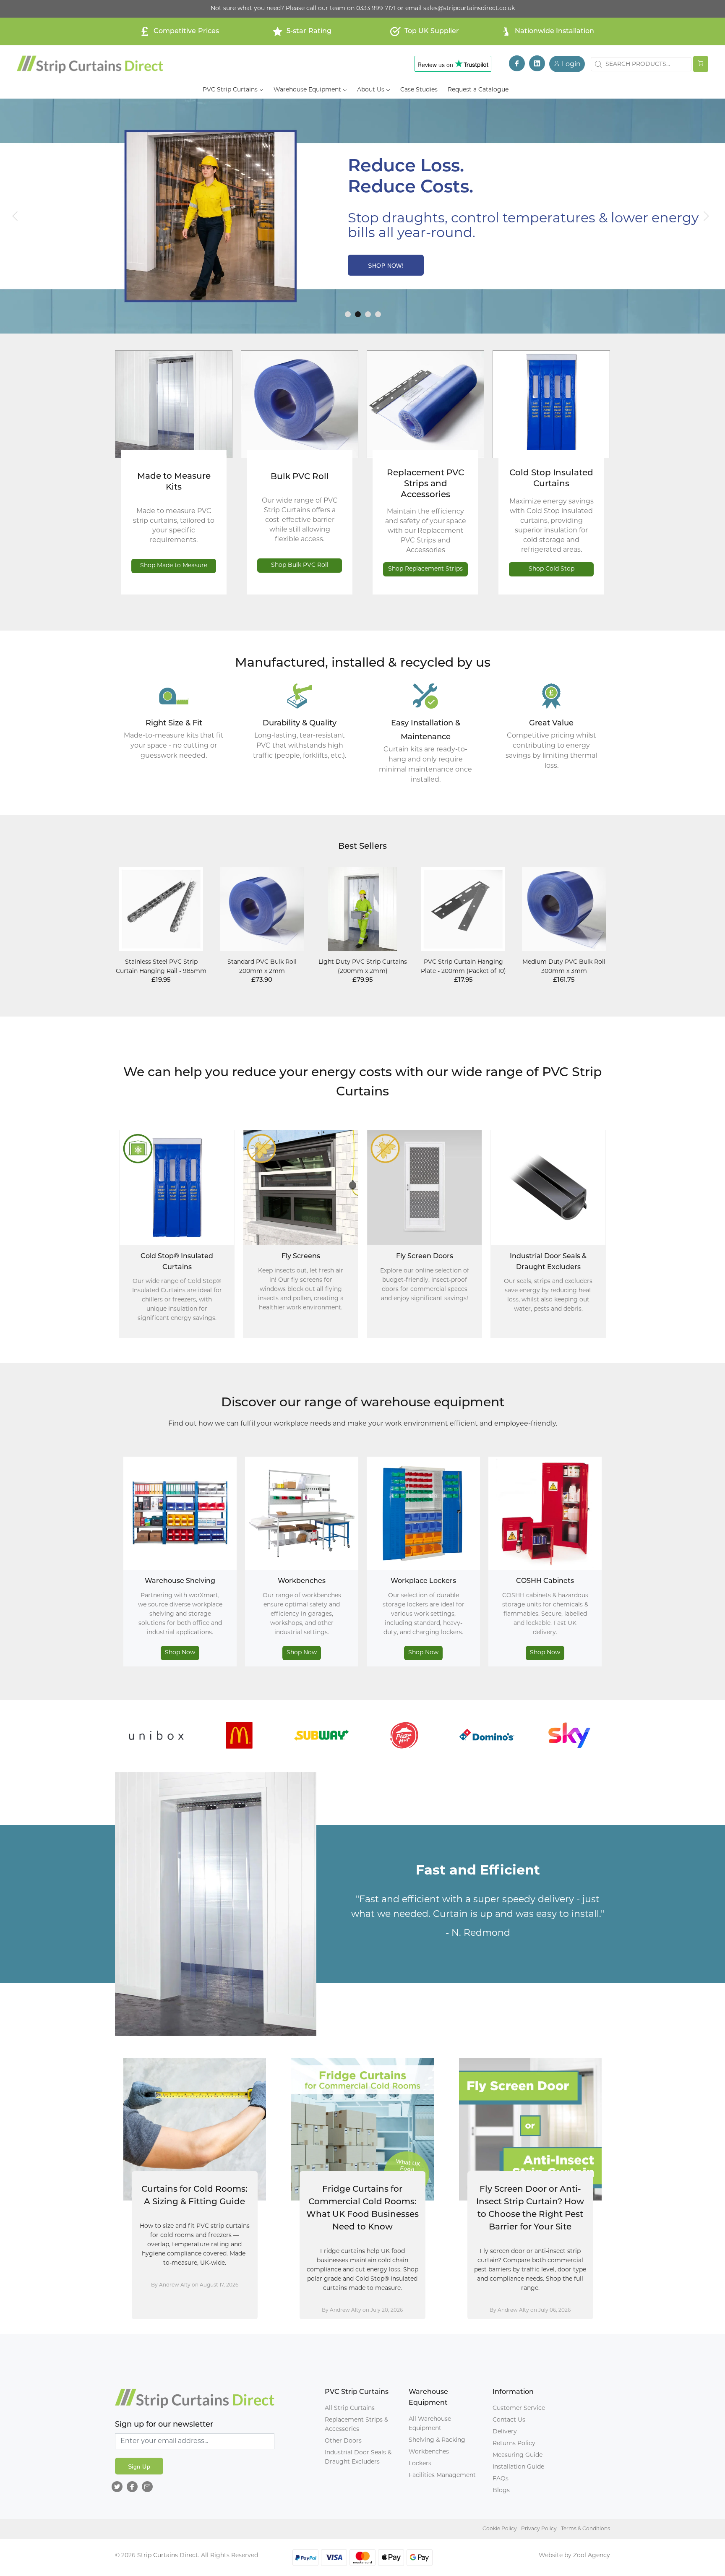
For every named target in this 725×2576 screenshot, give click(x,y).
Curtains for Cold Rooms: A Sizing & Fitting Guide (194, 2196)
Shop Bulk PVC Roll (300, 565)
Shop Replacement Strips (425, 569)
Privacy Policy (539, 2529)
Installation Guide (518, 2467)
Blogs (501, 2491)
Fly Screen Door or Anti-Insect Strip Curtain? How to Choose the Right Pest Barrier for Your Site (530, 2208)
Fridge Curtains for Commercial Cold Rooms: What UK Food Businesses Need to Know (362, 2208)
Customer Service (519, 2408)
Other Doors (343, 2441)
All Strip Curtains (350, 2408)
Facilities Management (442, 2476)
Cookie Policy (500, 2529)
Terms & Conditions (585, 2529)
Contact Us (509, 2420)
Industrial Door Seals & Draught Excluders (358, 2457)
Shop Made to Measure (174, 566)
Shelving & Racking (437, 2440)
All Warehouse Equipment (430, 2424)
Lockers (420, 2464)
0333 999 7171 (376, 9)
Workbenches (429, 2452)
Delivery (505, 2432)
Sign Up (139, 2466)
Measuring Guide (518, 2455)
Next (619, 1737)
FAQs (501, 2479)
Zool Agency (592, 2556)
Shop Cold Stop (552, 569)
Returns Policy (514, 2444)
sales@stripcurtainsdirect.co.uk (469, 9)
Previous (106, 1737)
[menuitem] (233, 90)
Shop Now (180, 1653)
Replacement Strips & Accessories (356, 2425)
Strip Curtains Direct (168, 2556)
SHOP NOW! (386, 266)
